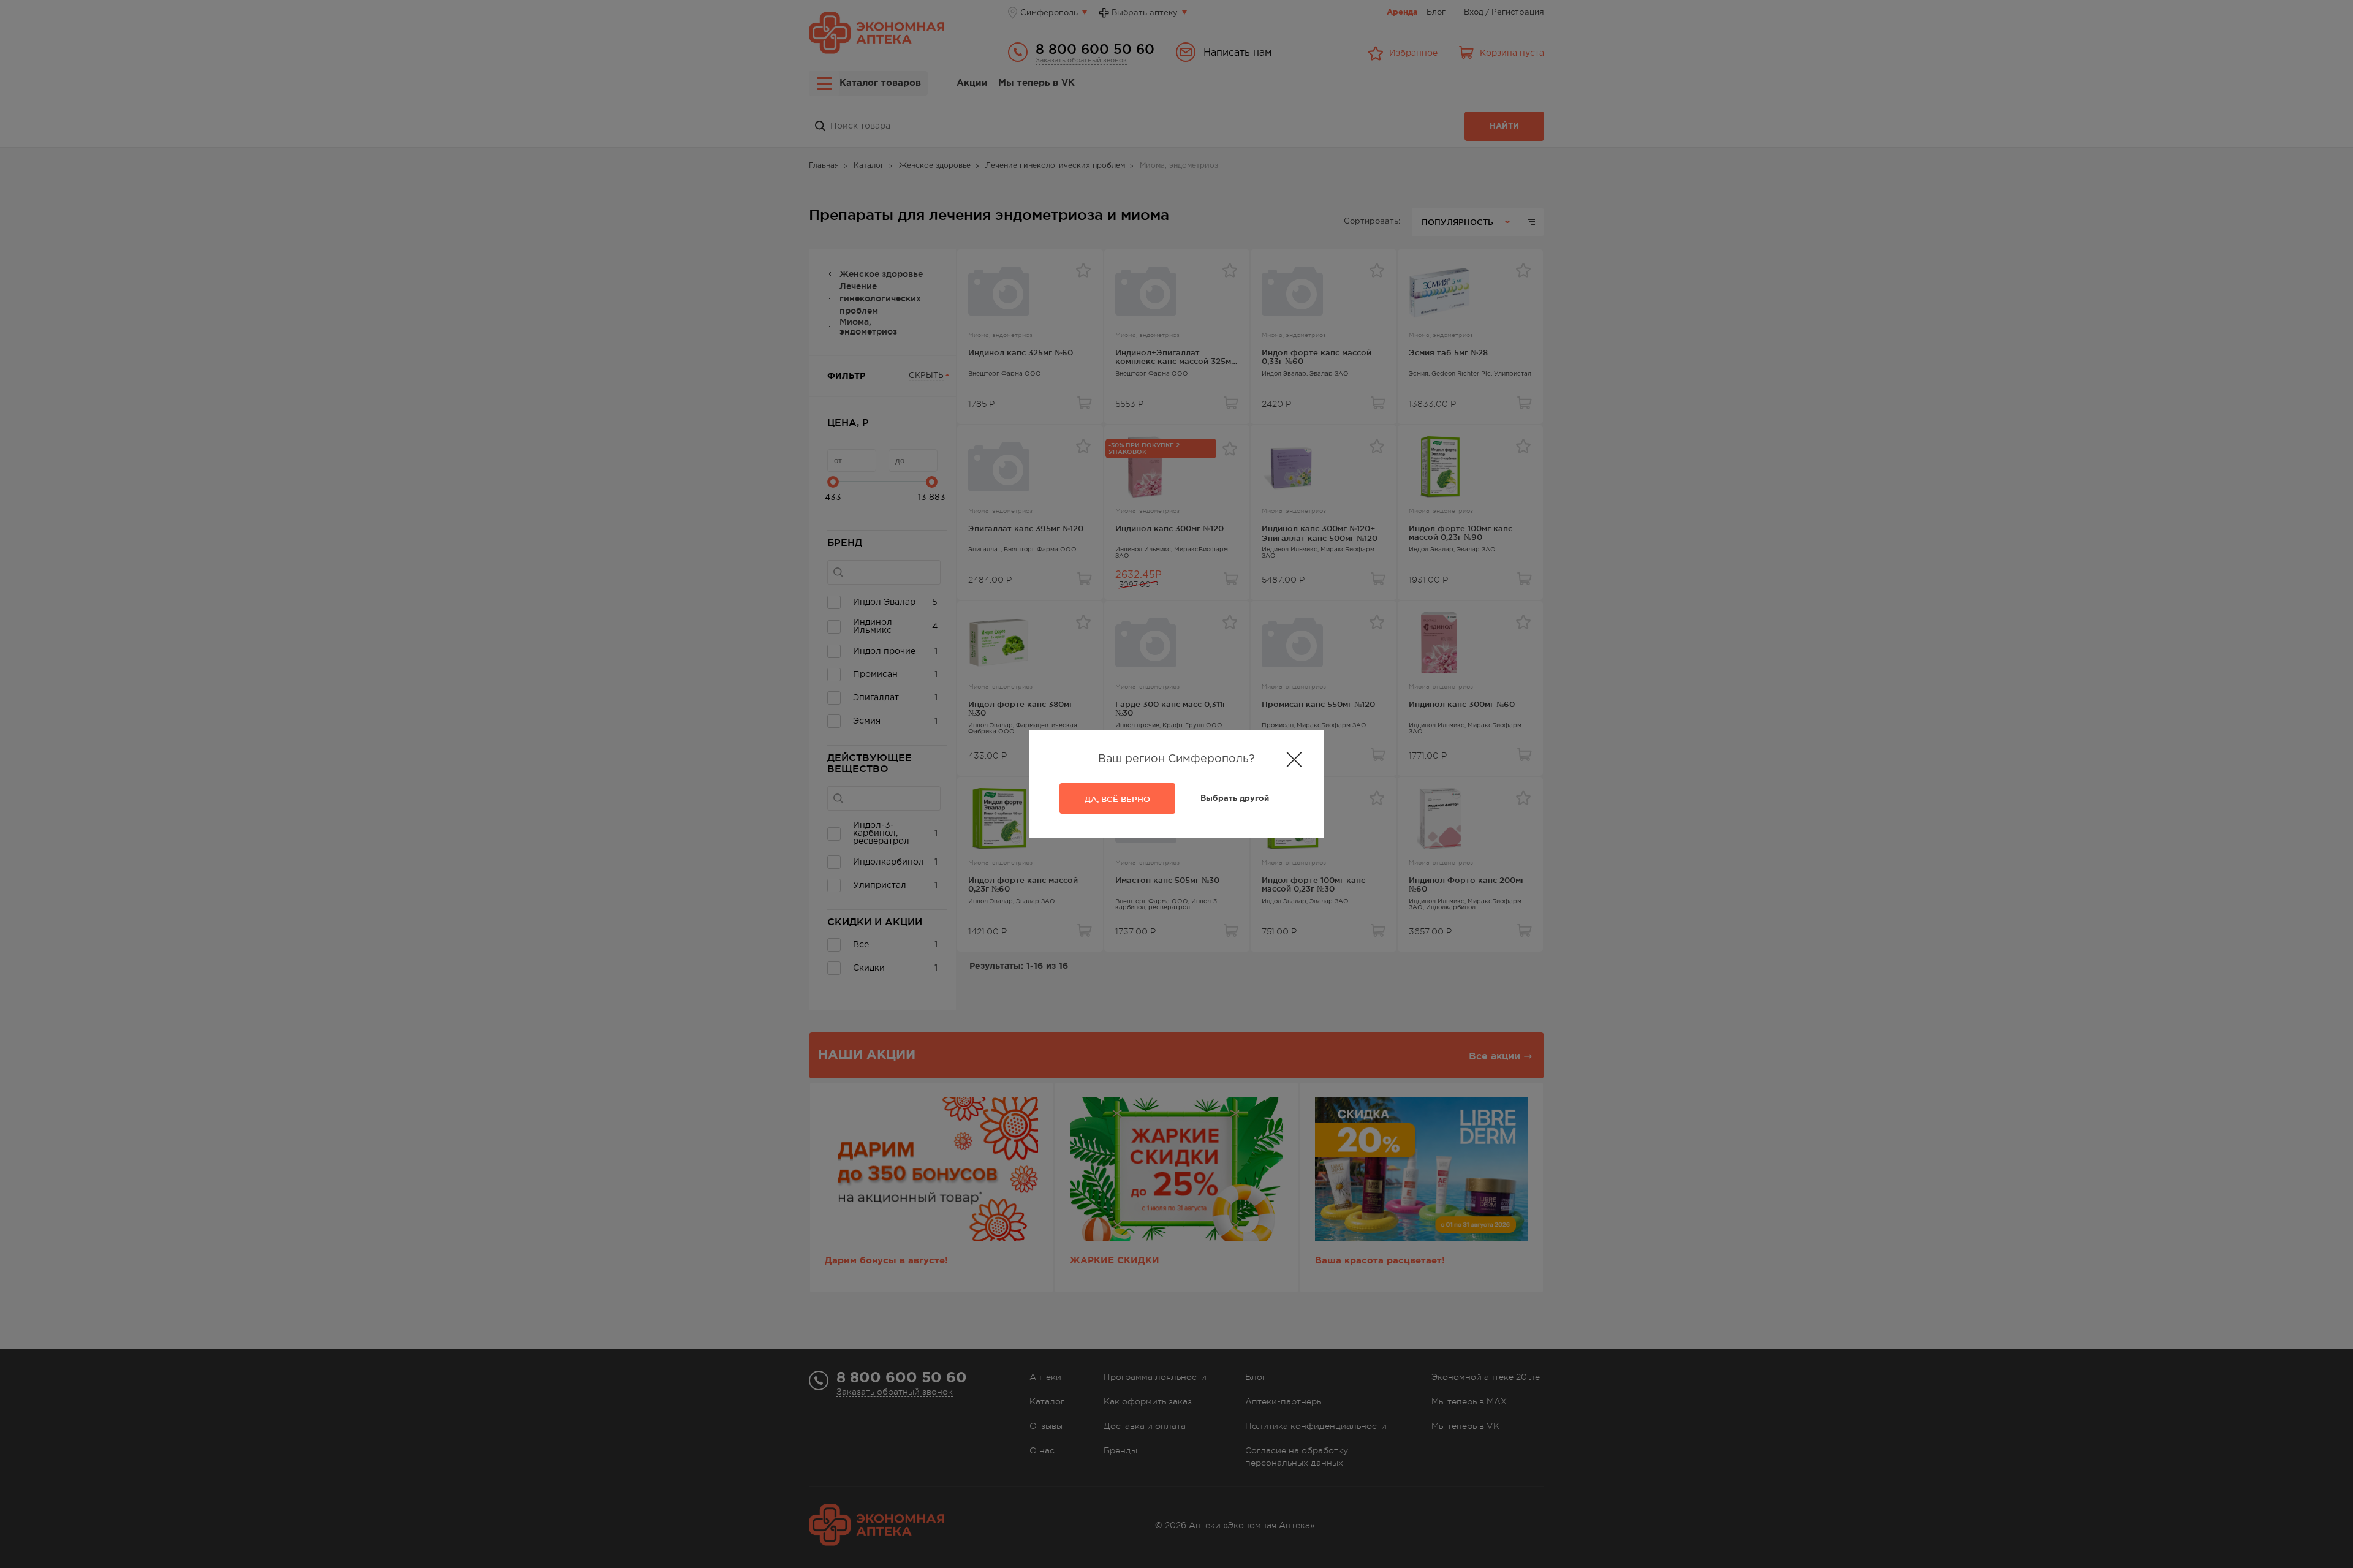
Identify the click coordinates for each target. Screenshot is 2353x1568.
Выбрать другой (1235, 799)
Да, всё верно (1117, 799)
